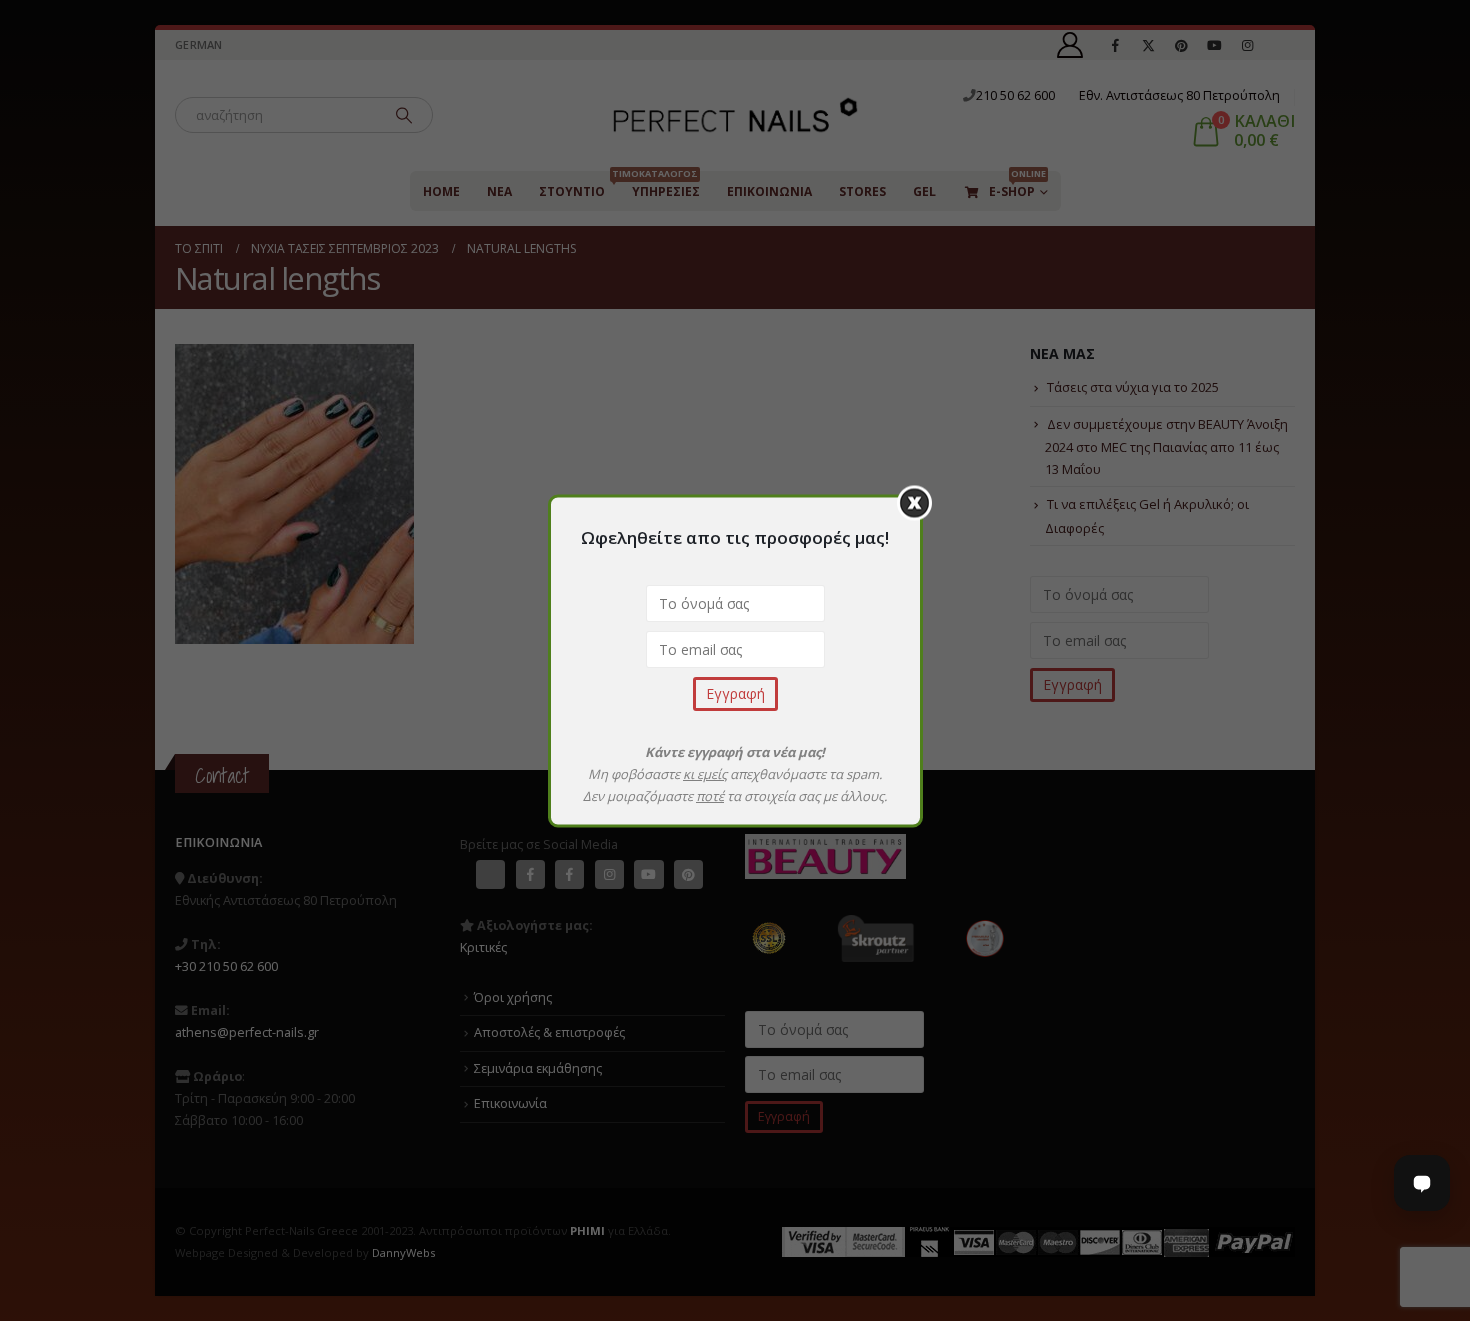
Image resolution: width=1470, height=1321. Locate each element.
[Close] (914, 502)
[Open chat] (1422, 1183)
